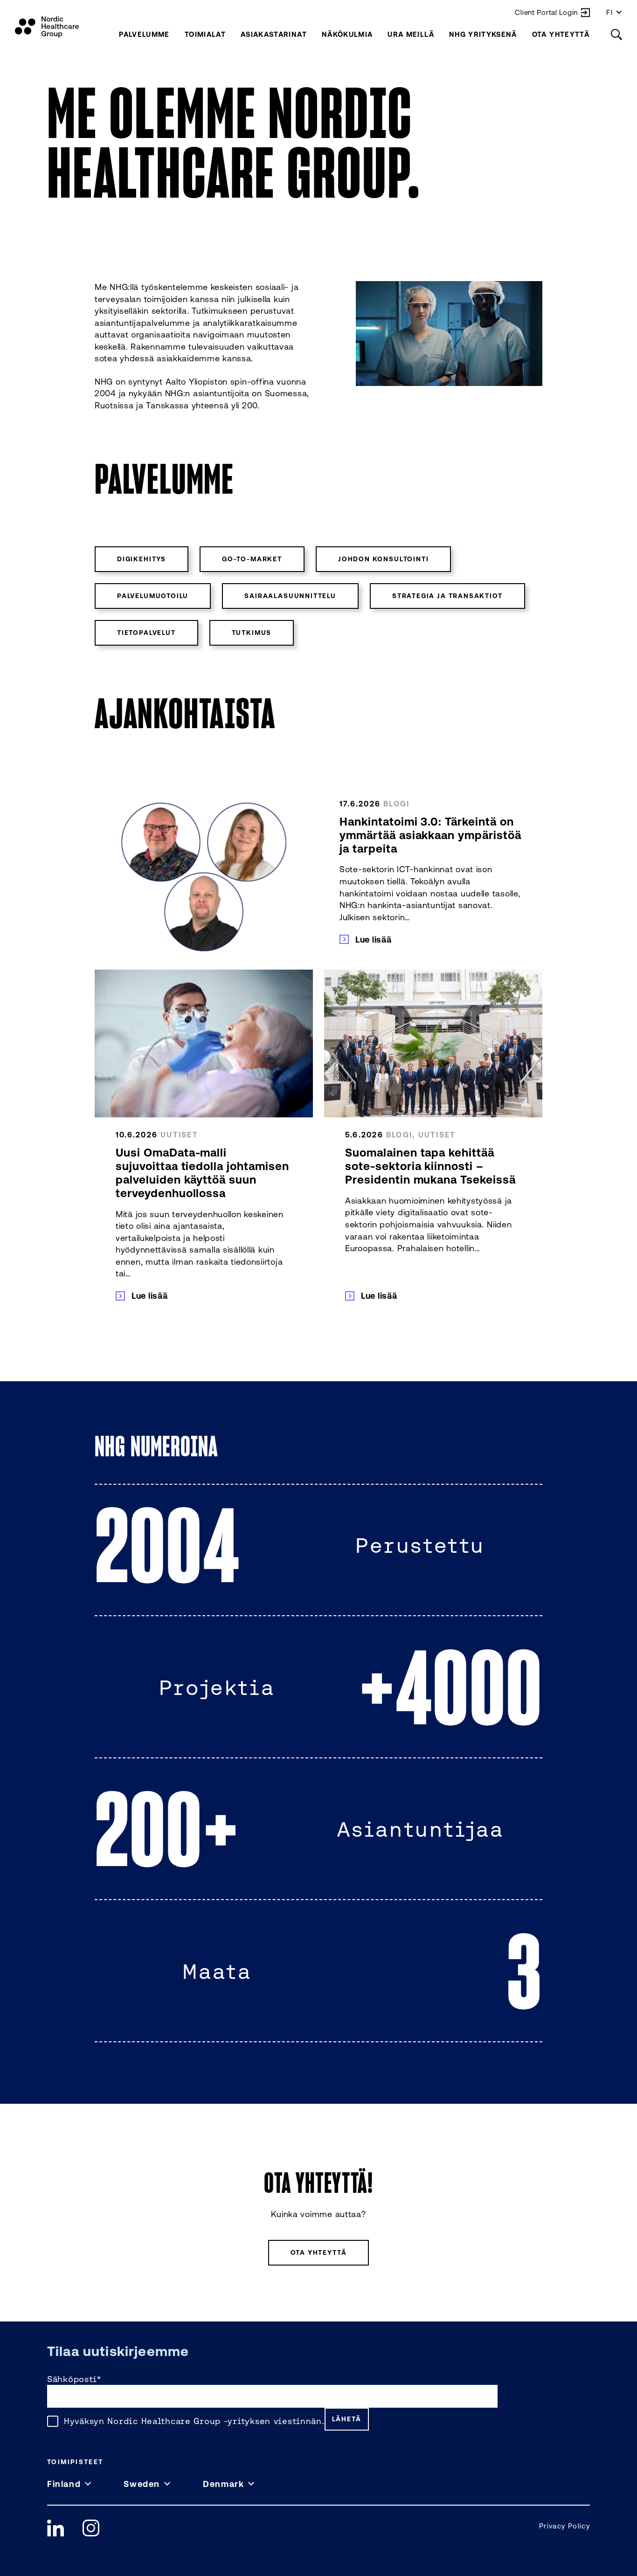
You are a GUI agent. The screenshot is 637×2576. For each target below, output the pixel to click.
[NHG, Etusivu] (47, 27)
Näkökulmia (347, 34)
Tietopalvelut (146, 633)
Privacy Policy (564, 2526)
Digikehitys (142, 559)
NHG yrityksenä (483, 34)
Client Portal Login (546, 12)
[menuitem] (144, 34)
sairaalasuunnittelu (290, 596)
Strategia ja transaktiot (447, 596)
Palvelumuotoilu (153, 596)
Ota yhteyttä (561, 34)
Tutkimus (252, 633)
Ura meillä (411, 34)
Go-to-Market (252, 559)
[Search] (616, 34)
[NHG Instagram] (91, 2528)
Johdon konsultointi (384, 559)
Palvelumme (144, 34)
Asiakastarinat (274, 34)
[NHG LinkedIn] (55, 2528)
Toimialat (205, 34)
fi (610, 12)
